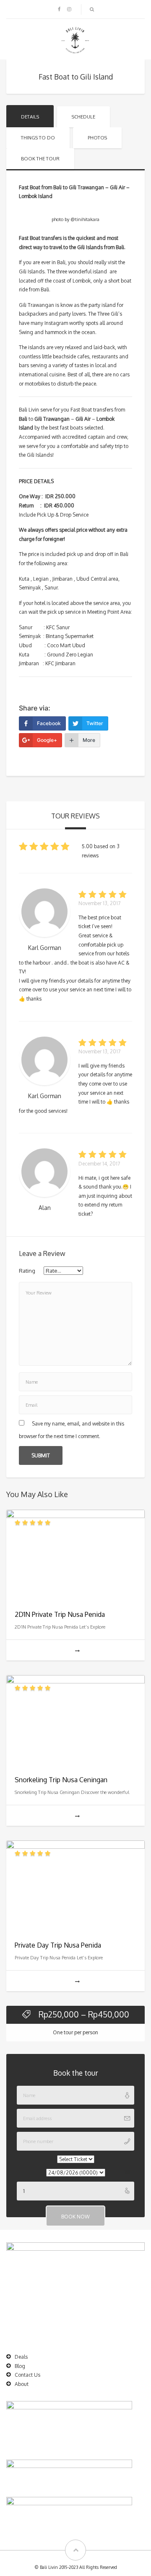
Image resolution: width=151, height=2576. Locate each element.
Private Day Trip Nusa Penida (58, 1945)
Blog (20, 2366)
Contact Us (27, 2375)
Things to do (38, 138)
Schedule (83, 117)
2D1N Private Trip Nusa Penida (60, 1614)
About (22, 2384)
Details (30, 117)
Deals (21, 2357)
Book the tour (40, 159)
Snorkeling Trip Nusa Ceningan (61, 1780)
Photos (97, 138)
